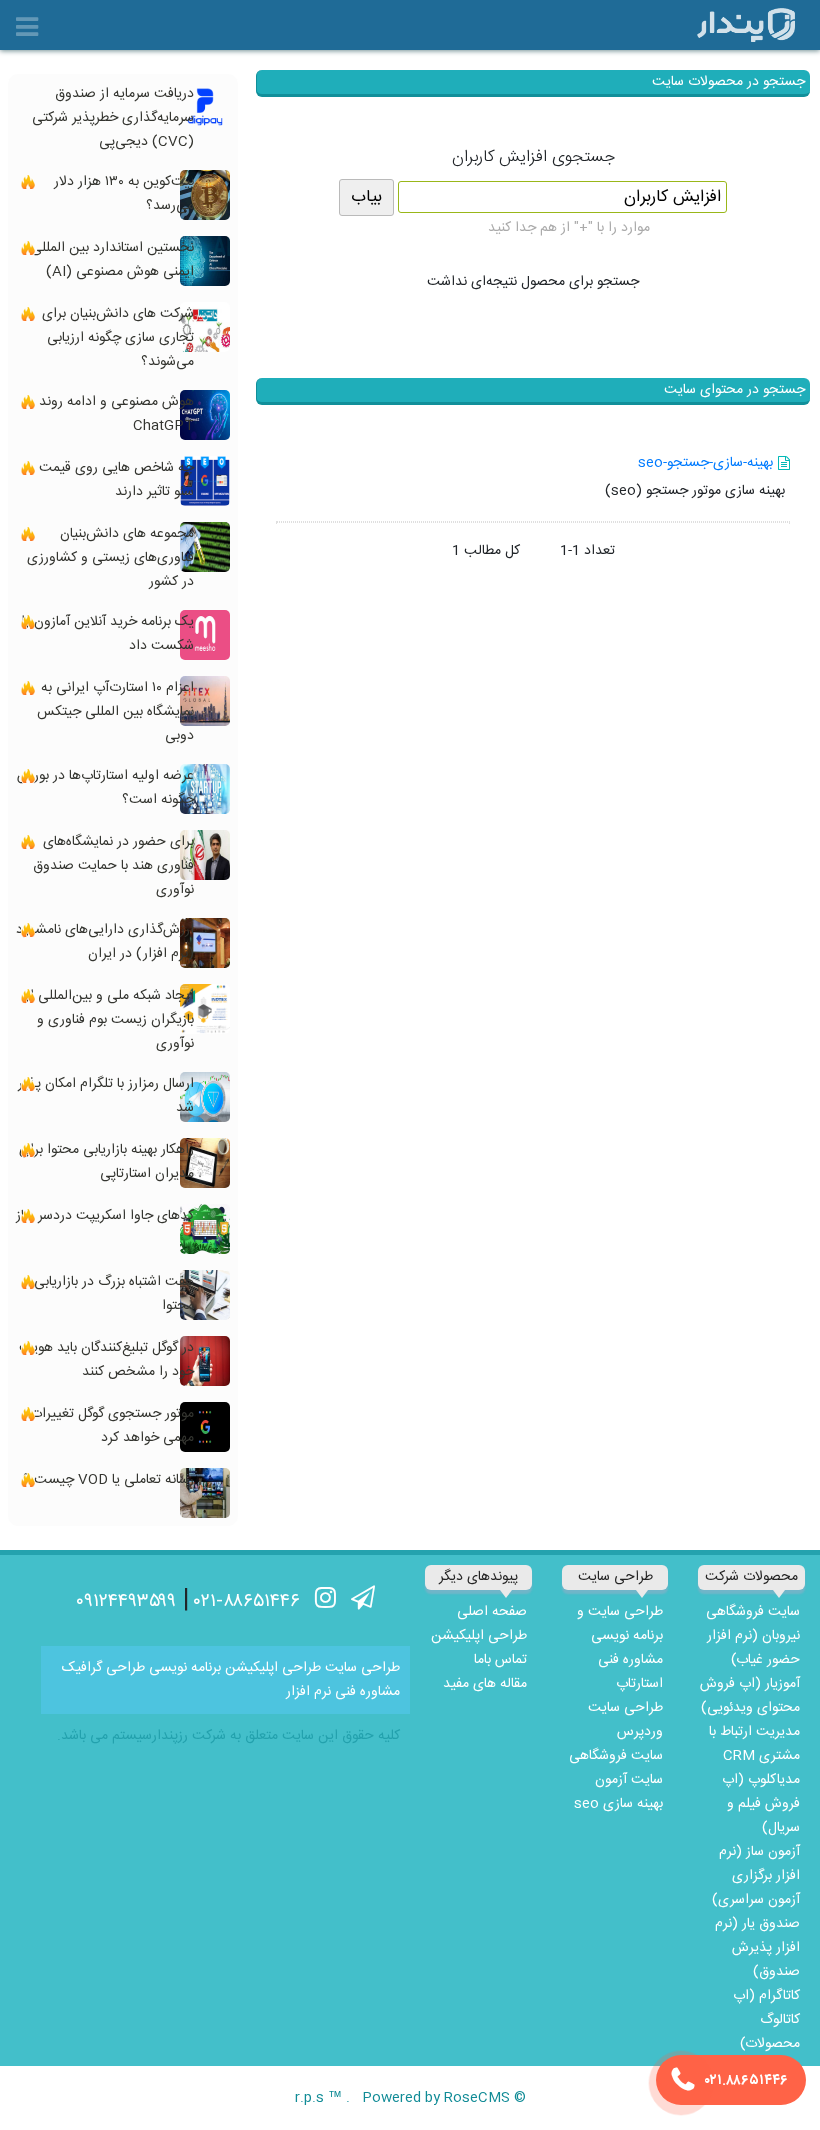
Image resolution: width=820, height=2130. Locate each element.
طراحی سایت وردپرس (625, 1720)
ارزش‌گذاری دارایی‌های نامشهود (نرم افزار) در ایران (105, 942)
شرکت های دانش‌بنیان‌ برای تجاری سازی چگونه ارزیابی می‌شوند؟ (118, 338)
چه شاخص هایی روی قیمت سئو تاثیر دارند (116, 480)
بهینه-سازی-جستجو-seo (705, 463)
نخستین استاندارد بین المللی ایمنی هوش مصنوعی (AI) (112, 260)
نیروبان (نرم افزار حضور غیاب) (753, 1648)
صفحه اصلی (492, 1612)
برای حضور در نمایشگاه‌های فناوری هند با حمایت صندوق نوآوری (113, 866)
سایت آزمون (629, 1780)
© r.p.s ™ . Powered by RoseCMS (410, 2098)
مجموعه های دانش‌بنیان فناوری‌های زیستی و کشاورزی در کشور (110, 558)
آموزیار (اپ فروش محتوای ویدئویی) (750, 1696)
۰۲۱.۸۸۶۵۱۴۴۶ (746, 2081)
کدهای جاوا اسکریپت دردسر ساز (105, 1216)
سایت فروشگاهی (753, 1612)
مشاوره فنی (367, 1692)
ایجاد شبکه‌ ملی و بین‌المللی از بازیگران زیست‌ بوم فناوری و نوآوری (109, 1020)
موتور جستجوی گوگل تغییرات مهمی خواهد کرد (112, 1426)
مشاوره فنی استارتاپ (630, 1672)
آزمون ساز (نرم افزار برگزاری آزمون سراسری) (756, 1876)
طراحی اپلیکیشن (479, 1636)
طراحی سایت (362, 1668)
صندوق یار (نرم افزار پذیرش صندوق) (757, 1948)
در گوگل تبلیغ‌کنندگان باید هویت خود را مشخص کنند (106, 1360)
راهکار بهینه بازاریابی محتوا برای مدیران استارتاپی (106, 1162)
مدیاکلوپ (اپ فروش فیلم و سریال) (761, 1804)
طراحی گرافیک (103, 1668)
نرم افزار (308, 1692)
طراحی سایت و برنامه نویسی (620, 1624)
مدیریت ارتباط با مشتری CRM (754, 1744)
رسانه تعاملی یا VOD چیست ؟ (108, 1480)
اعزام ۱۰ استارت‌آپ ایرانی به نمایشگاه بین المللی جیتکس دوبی (115, 712)
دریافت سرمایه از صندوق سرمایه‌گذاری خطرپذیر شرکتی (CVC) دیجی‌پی (113, 118)
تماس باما (500, 1660)
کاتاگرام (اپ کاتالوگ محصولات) (766, 2020)
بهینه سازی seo (618, 1804)
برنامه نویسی (185, 1668)
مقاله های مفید (485, 1684)
